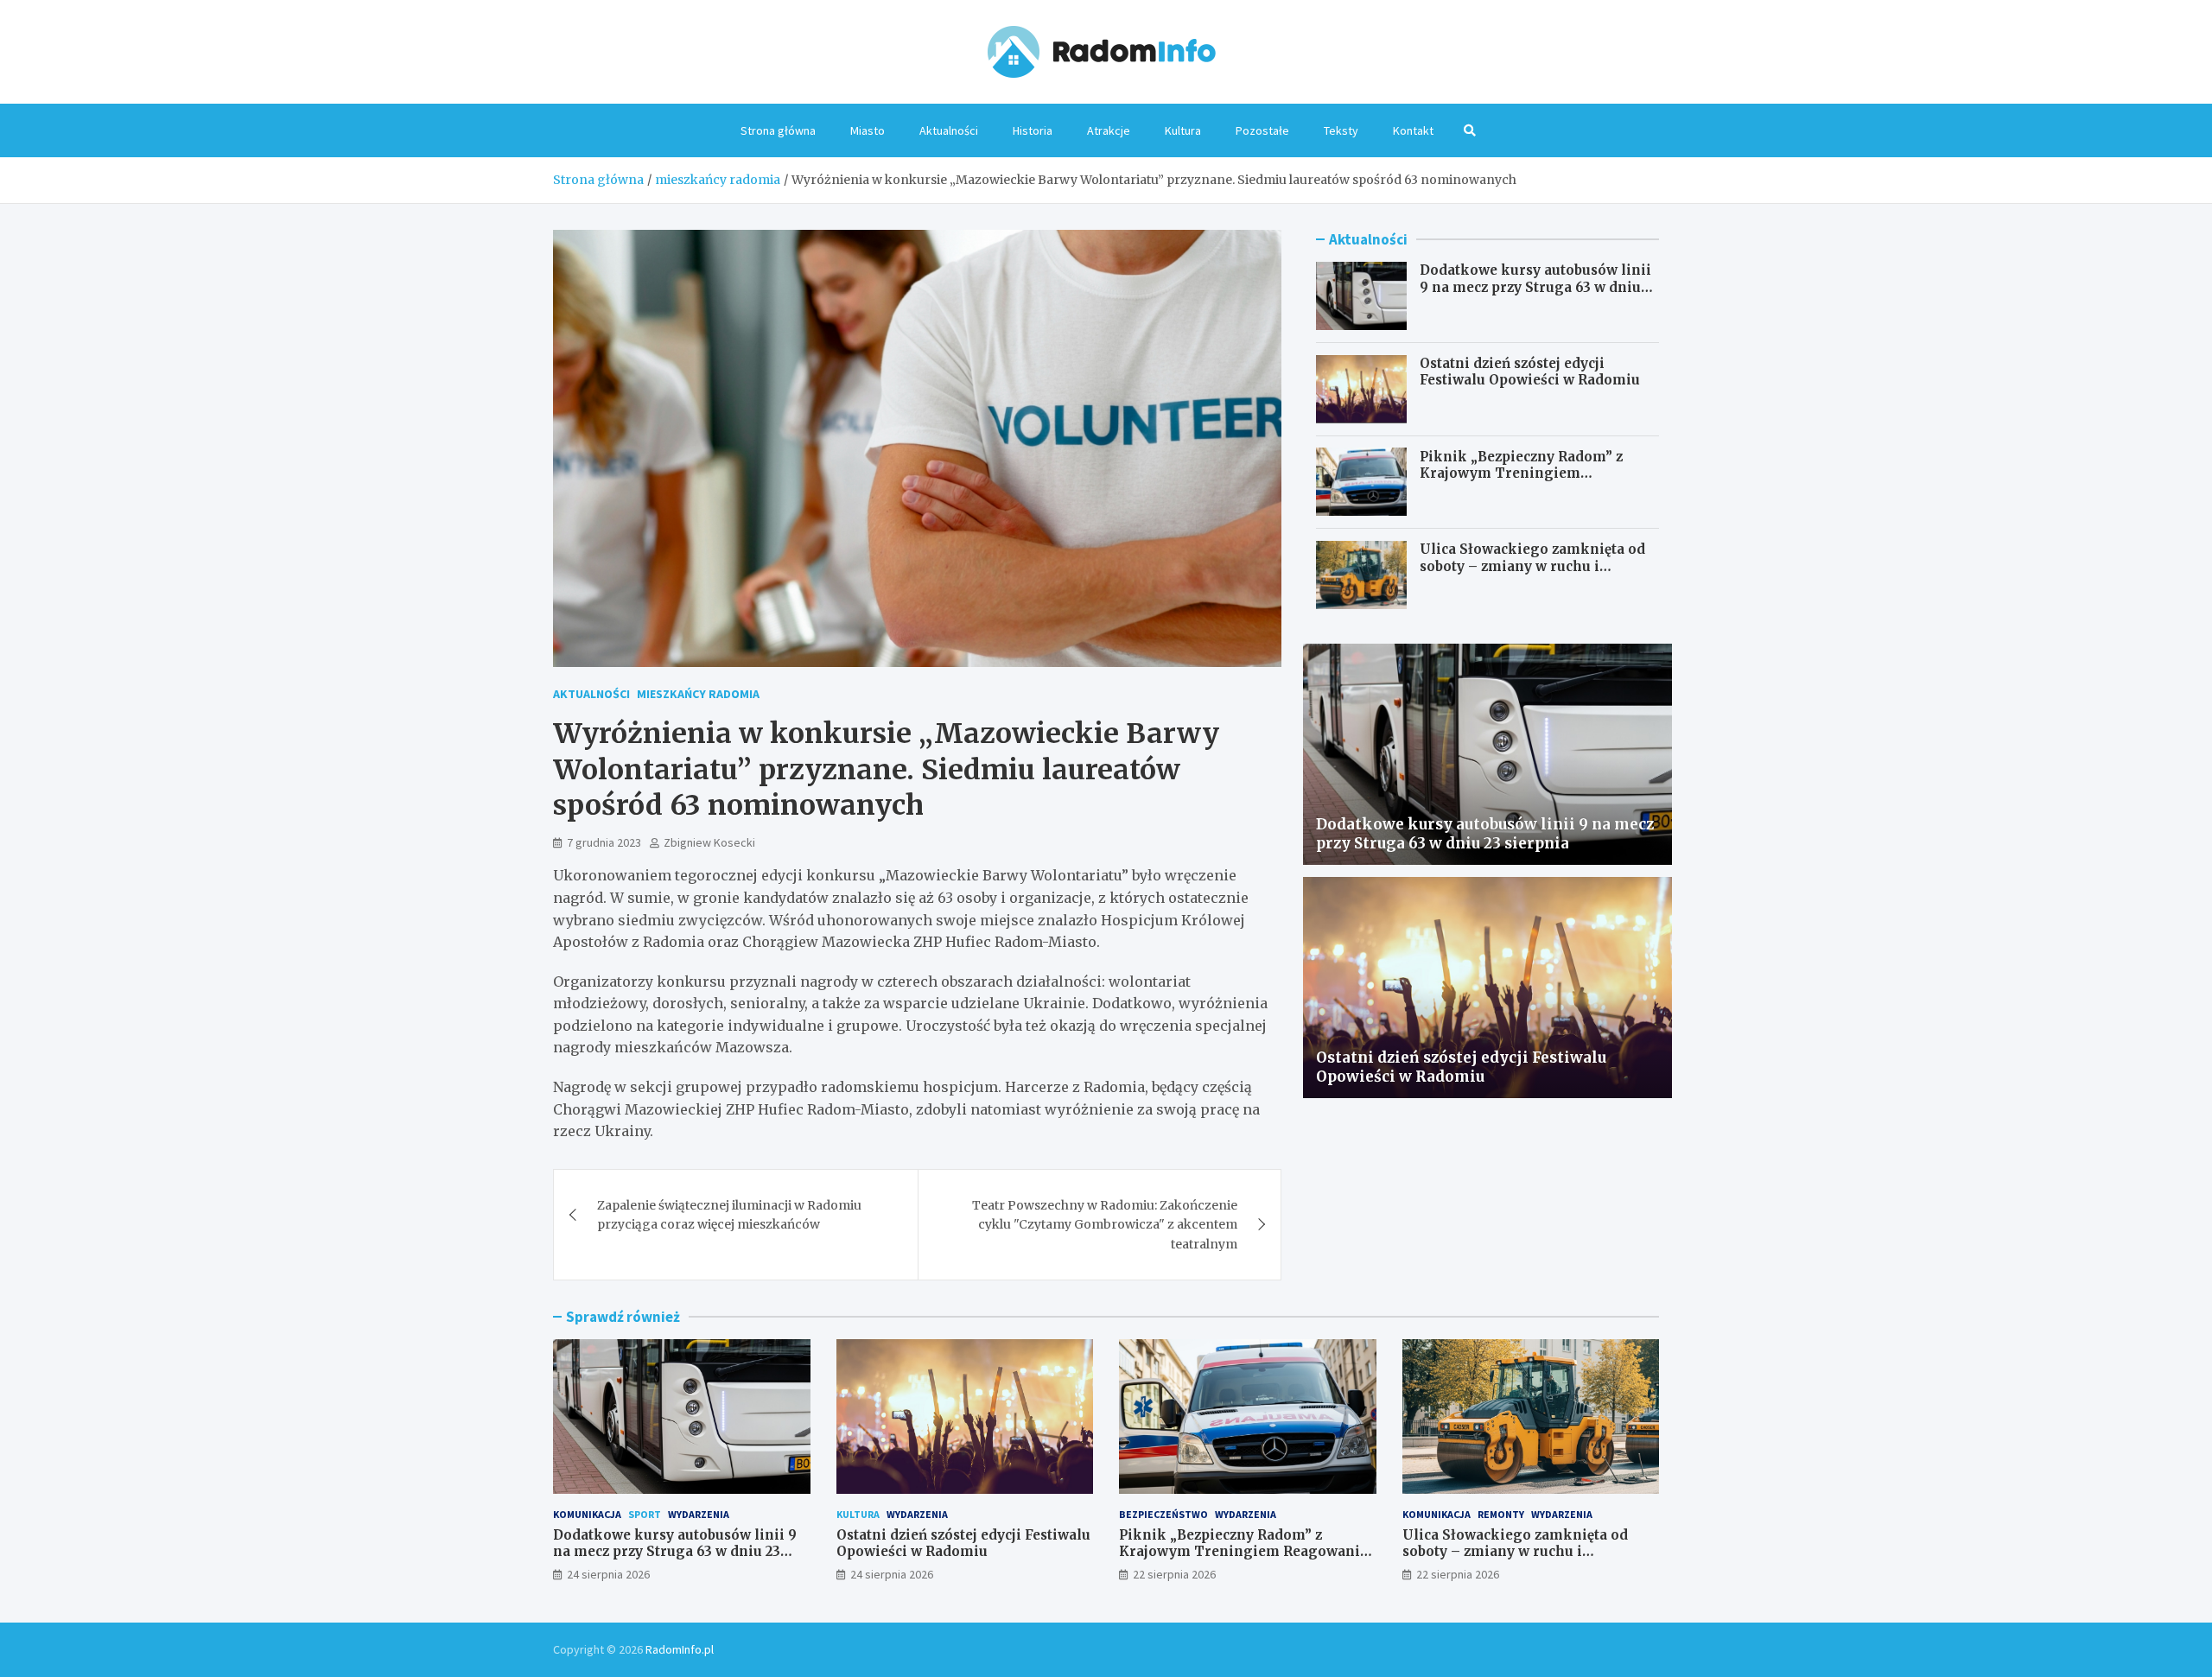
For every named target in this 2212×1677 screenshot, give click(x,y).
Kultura (1183, 130)
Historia (1033, 130)
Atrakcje (1109, 130)
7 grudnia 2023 (604, 842)
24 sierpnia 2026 (608, 1574)
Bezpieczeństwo (1163, 1514)
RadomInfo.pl (680, 1649)
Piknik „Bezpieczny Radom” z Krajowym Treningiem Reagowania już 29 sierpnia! (1521, 473)
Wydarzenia (699, 1514)
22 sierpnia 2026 (1174, 1574)
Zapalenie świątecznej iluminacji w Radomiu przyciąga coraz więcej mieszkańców (729, 1215)
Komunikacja (587, 1514)
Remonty (1501, 1514)
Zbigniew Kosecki (709, 842)
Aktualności (949, 130)
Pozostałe (1262, 130)
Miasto (868, 130)
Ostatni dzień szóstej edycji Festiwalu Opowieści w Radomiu (1530, 372)
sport (645, 1514)
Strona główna (778, 130)
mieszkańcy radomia (698, 694)
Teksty (1341, 130)
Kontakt (1413, 130)
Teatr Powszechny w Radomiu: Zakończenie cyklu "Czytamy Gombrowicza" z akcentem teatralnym (1105, 1225)
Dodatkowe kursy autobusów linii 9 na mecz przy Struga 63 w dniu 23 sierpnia (1535, 287)
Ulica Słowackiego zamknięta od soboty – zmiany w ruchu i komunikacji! (1532, 566)
